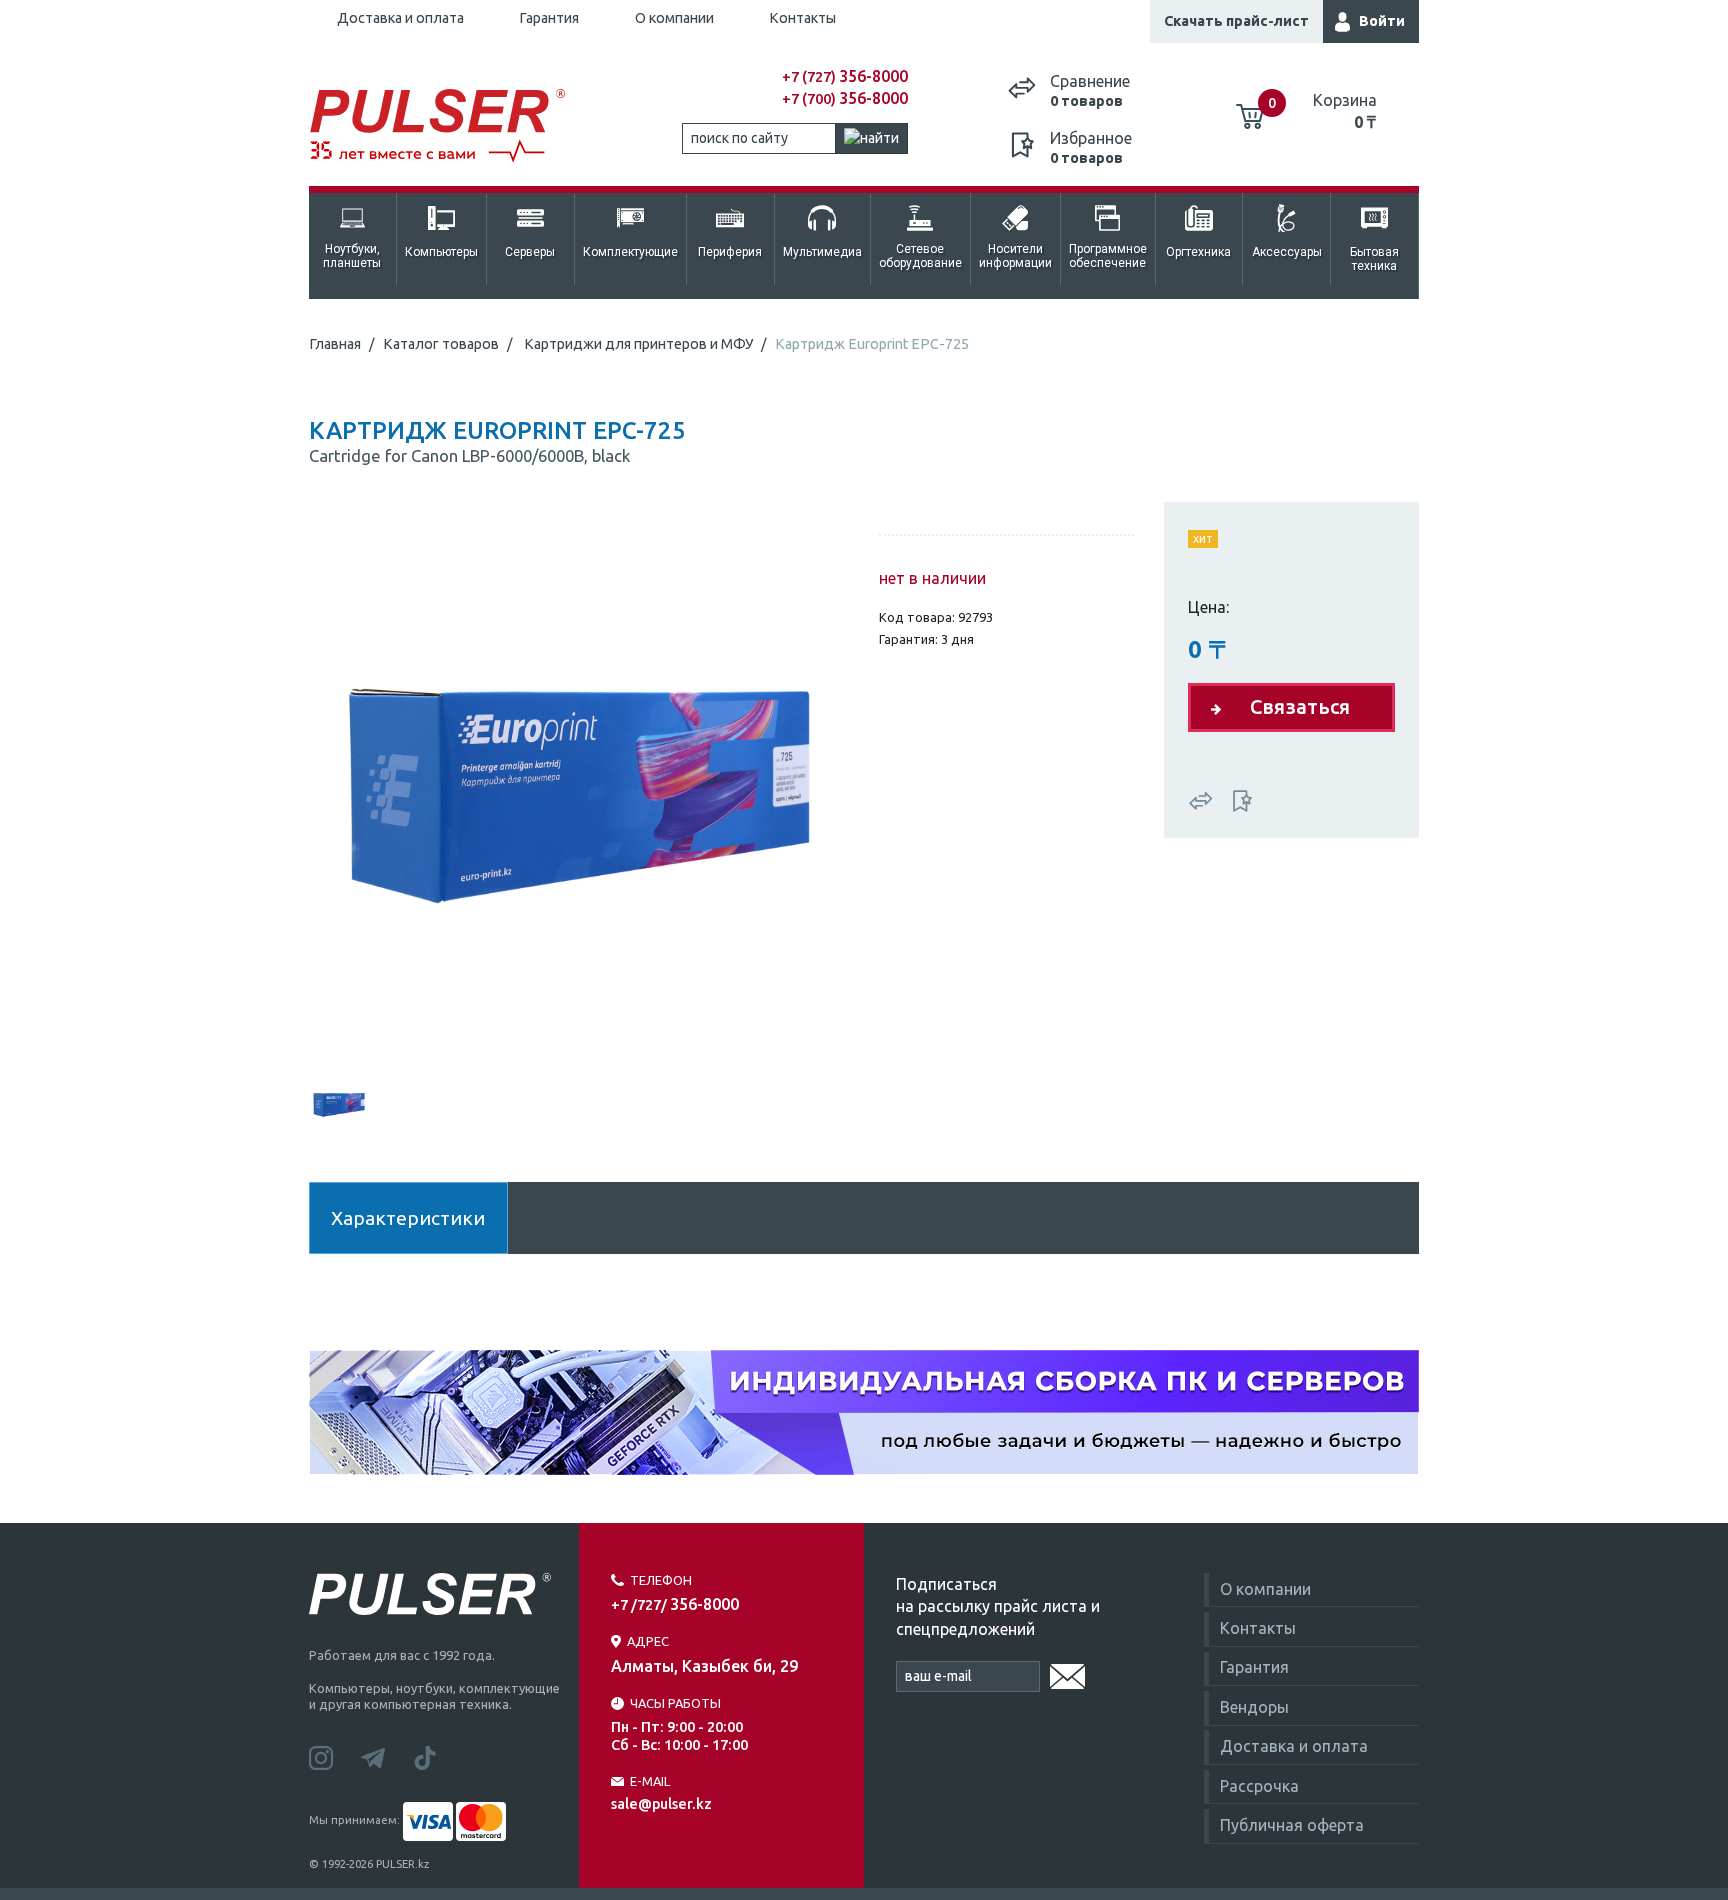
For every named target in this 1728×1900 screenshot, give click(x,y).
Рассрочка (1259, 1786)
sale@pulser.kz (661, 1804)
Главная (335, 344)
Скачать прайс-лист (1236, 21)
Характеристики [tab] (408, 1218)
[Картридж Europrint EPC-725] (579, 786)
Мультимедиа (822, 252)
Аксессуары (1287, 252)
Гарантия (549, 18)
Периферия (730, 252)
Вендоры (1254, 1707)
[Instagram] (335, 1756)
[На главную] (448, 126)
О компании (674, 18)
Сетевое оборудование (920, 256)
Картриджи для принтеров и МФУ (638, 344)
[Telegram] (387, 1756)
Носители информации (1015, 256)
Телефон (661, 1580)
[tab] (339, 1102)
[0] (1250, 109)
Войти (1382, 21)
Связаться (1300, 706)
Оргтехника (1198, 252)
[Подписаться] (1067, 1673)
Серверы (530, 252)
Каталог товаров (441, 344)
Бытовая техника (1374, 259)
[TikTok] (437, 1756)
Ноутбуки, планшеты (352, 256)
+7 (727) (845, 77)
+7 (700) (845, 99)
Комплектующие (630, 252)
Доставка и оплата (400, 18)
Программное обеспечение (1108, 256)
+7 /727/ (675, 1605)
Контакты (802, 18)
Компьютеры (441, 252)
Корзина (1345, 111)
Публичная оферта (1292, 1825)
